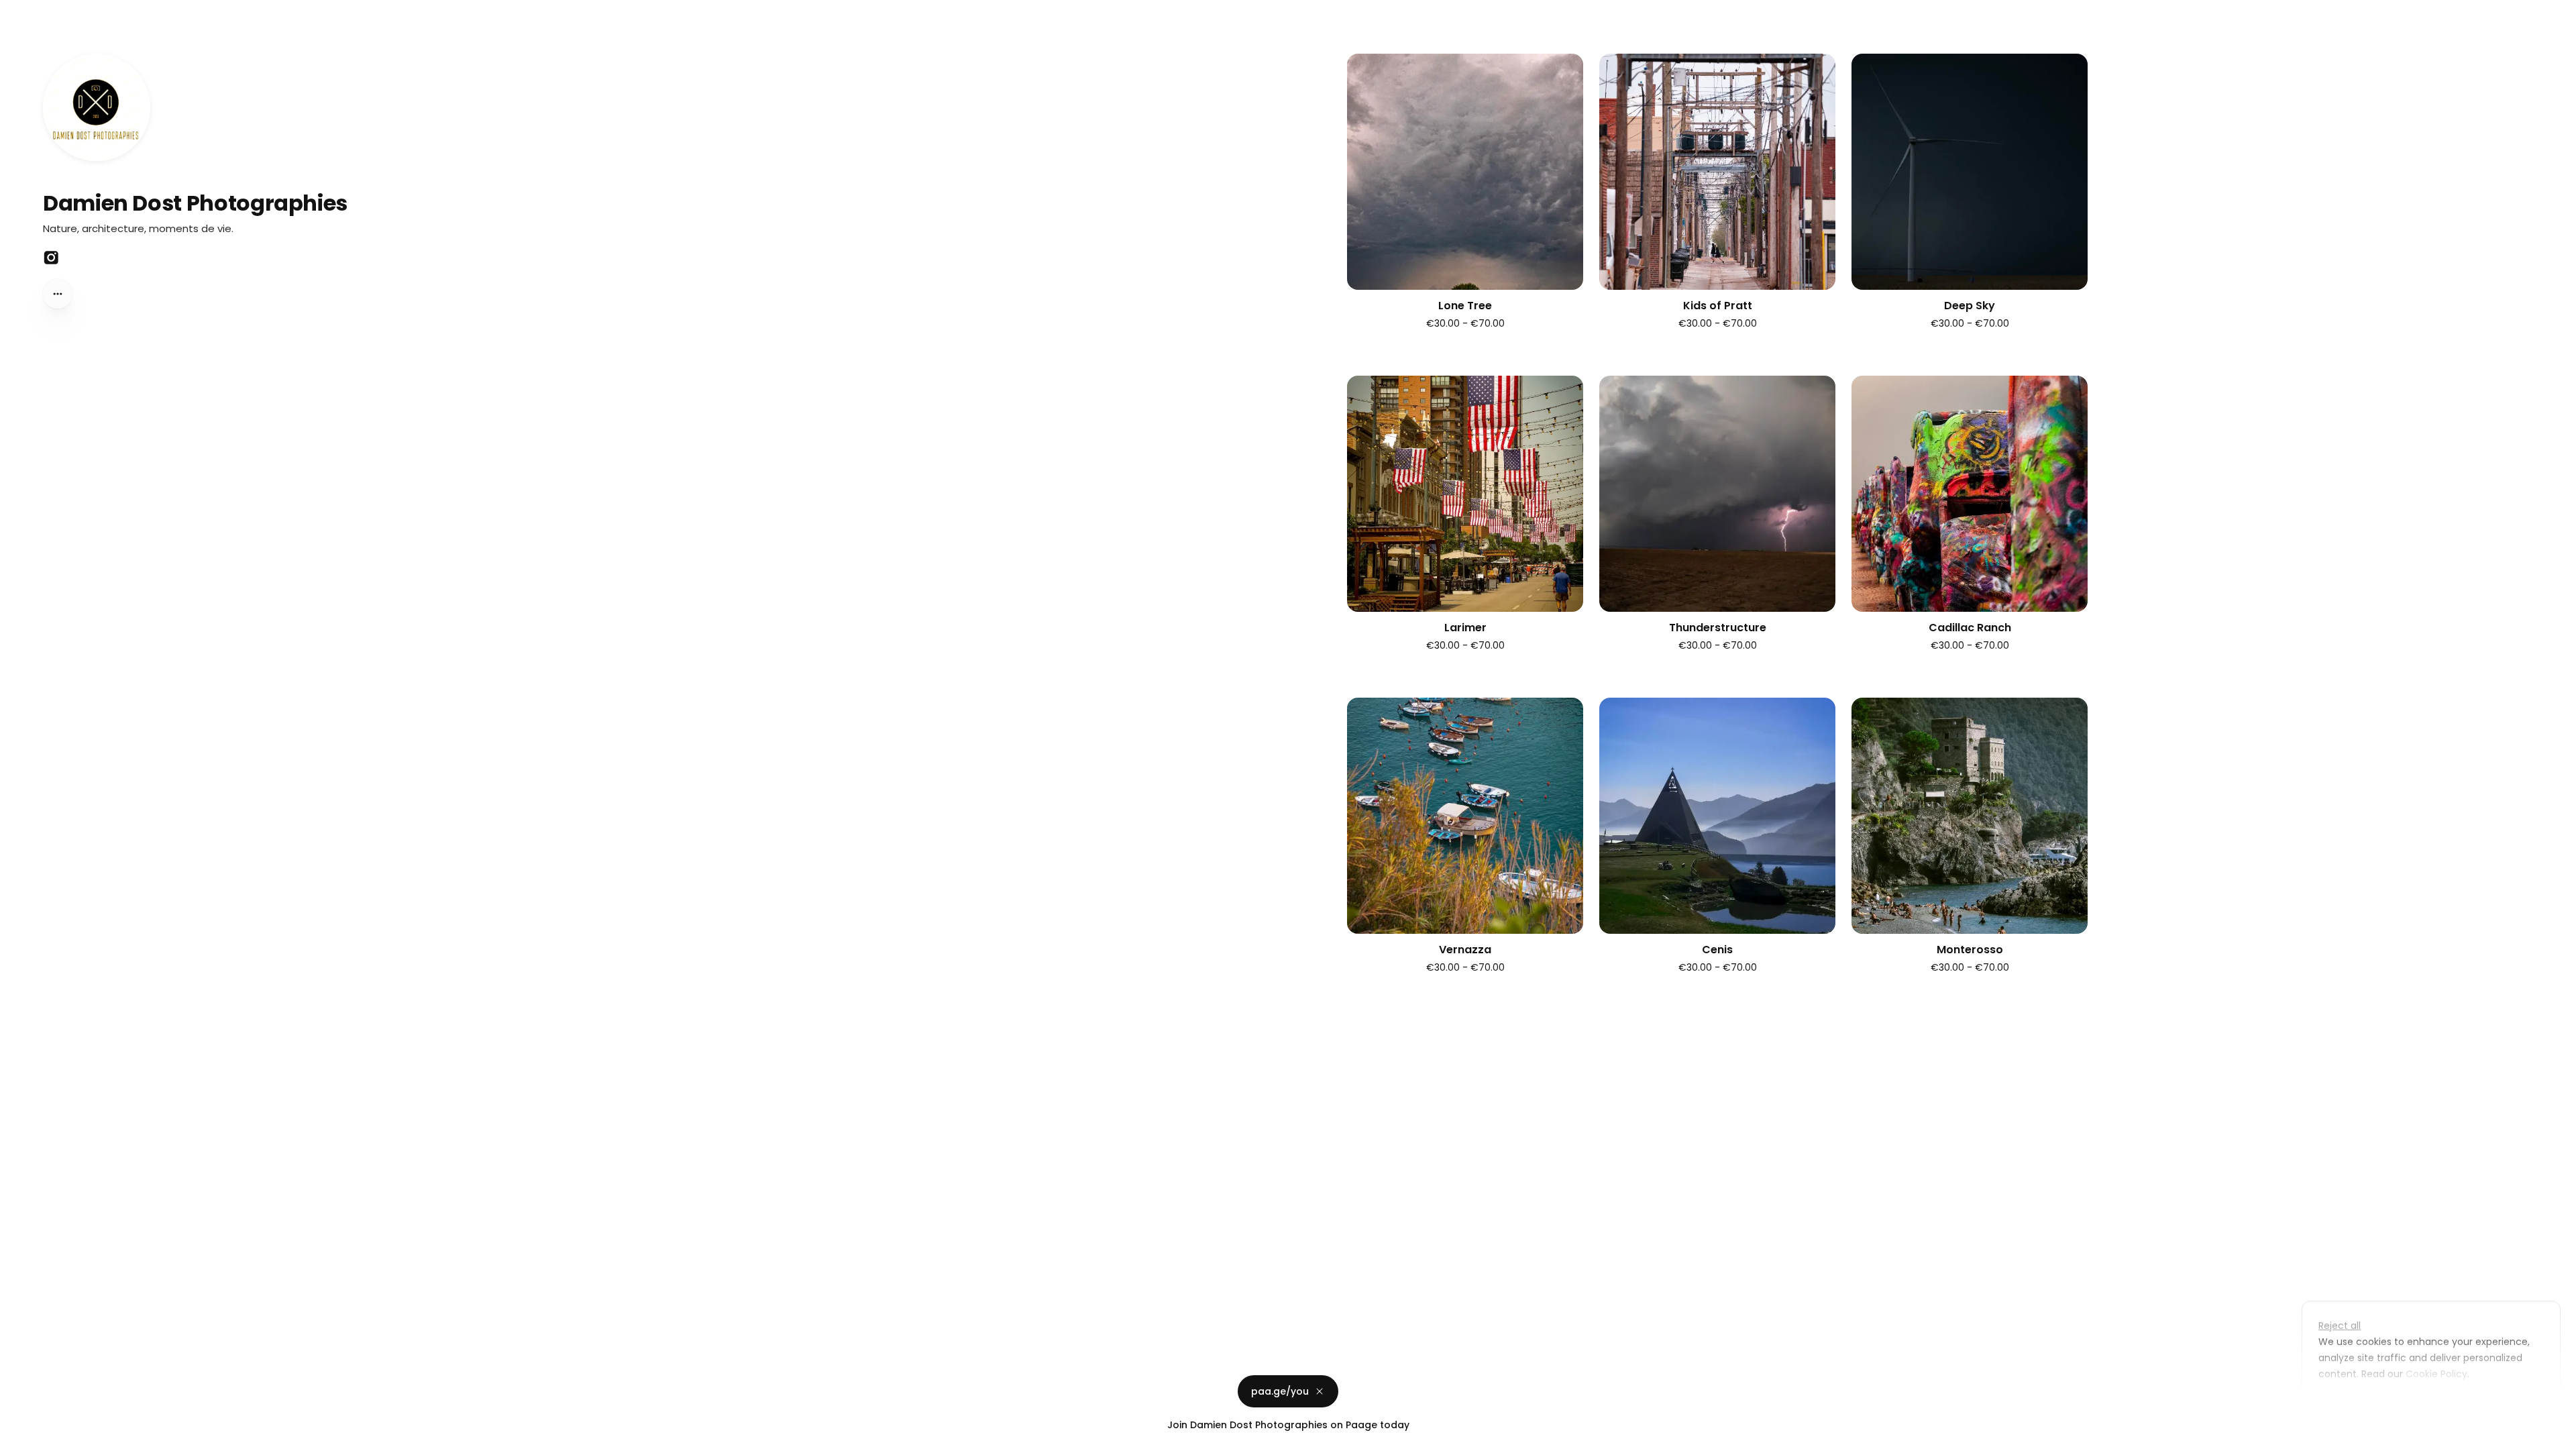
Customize (2353, 1405)
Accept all (2435, 1405)
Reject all (2340, 1326)
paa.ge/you (1280, 1391)
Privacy (21, 1436)
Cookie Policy (2436, 1374)
